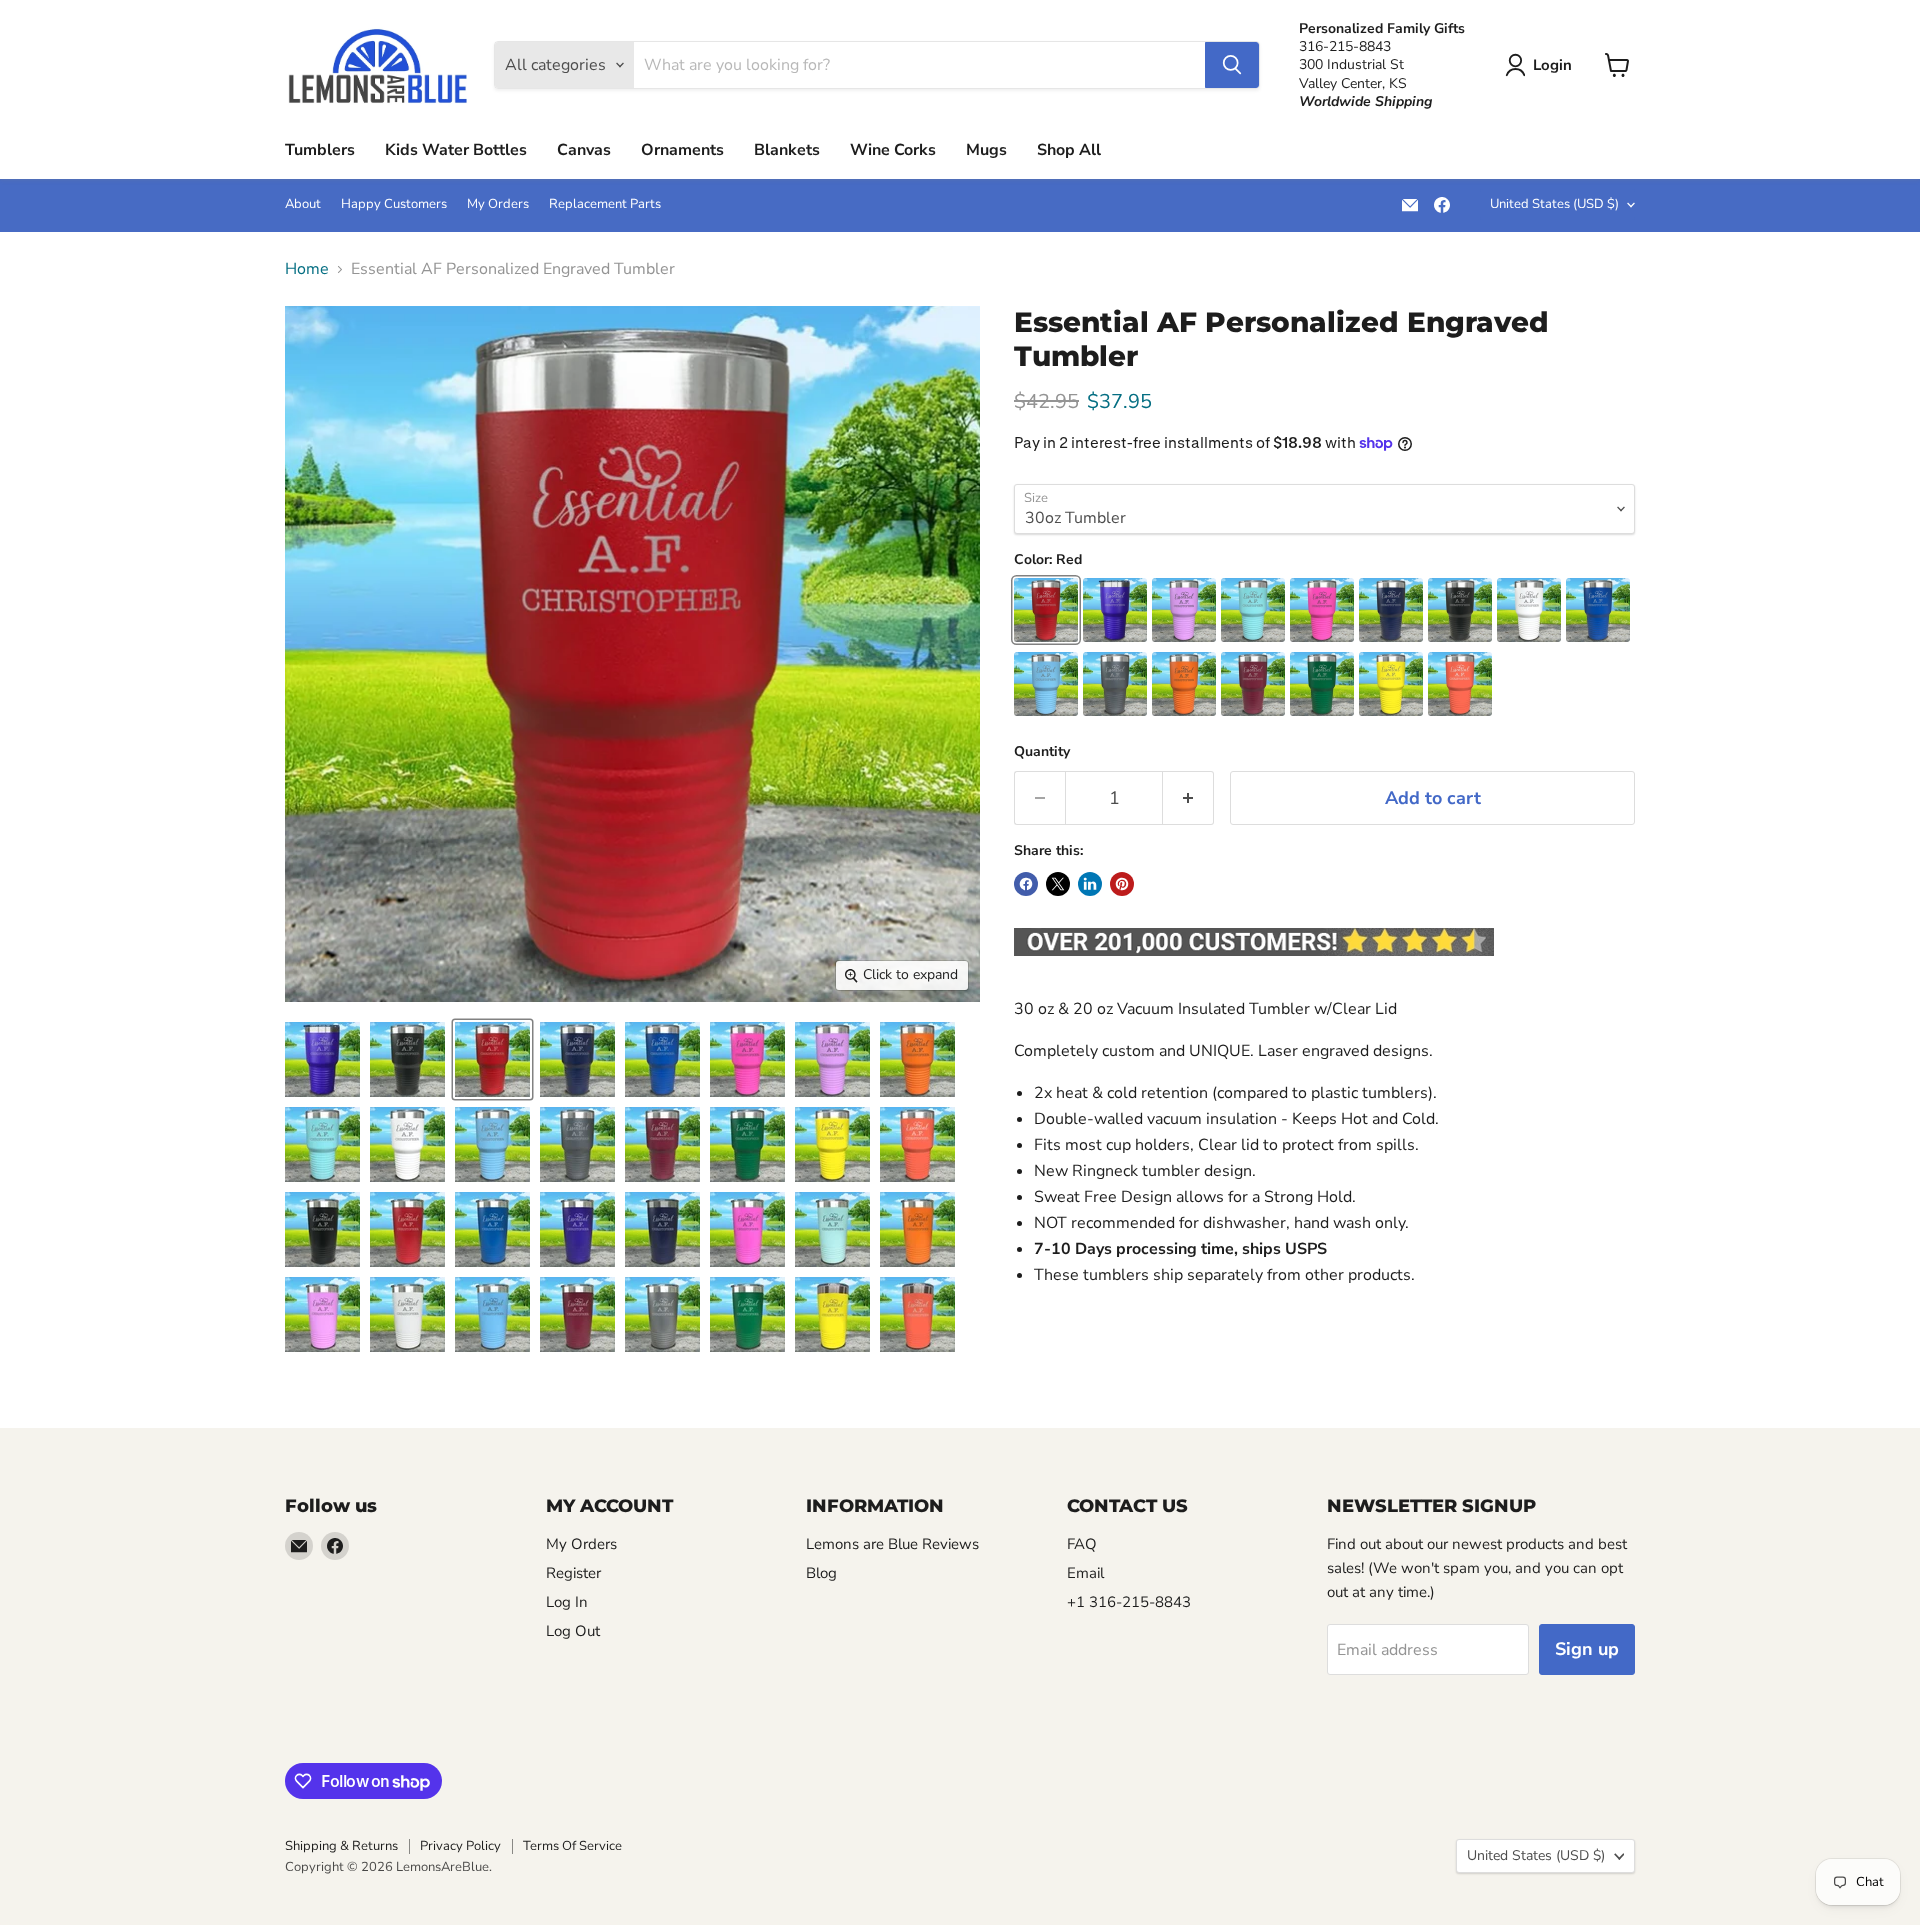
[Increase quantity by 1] (1188, 798)
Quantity (1042, 752)
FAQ (1082, 1544)
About (303, 204)
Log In (567, 1602)
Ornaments (682, 150)
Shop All (1069, 150)
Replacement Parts (605, 204)
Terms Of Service (572, 1846)
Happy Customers (394, 204)
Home (307, 269)
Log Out (573, 1631)
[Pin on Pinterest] (1122, 884)
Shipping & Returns (341, 1846)
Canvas (584, 150)
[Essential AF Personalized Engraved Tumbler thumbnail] (322, 1059)
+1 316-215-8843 (1129, 1602)
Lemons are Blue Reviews (892, 1544)
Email (1085, 1573)
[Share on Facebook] (1026, 884)
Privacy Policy (460, 1846)
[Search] (1232, 65)
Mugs (986, 150)
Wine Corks (893, 150)
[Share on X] (1058, 884)
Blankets (787, 150)
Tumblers (320, 150)
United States (1554, 204)
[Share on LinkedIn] (1090, 884)
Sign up (1587, 1649)
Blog (821, 1573)
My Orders (498, 204)
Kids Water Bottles (456, 150)
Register (573, 1573)
